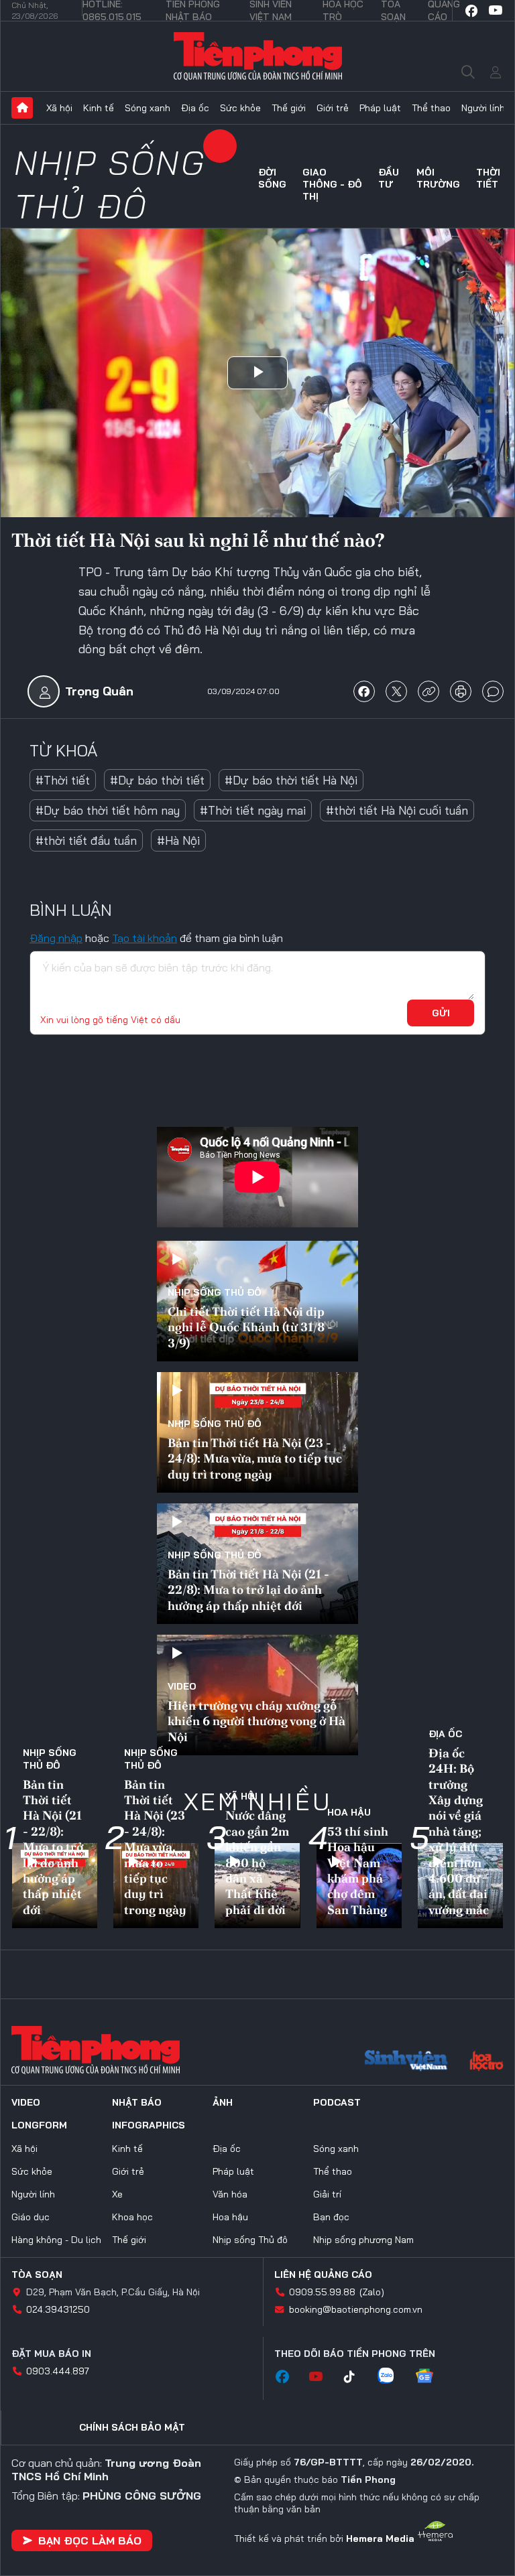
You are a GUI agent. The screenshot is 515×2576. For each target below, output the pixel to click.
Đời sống (272, 178)
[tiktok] (356, 2377)
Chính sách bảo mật (132, 2427)
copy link (428, 691)
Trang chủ (22, 108)
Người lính (483, 108)
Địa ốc (195, 108)
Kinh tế (99, 108)
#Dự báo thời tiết (157, 780)
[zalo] (392, 2377)
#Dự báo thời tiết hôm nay (108, 810)
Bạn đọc (331, 2217)
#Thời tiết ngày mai (253, 810)
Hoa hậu (349, 1812)
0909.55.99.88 (322, 2292)
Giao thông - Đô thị (332, 184)
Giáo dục (31, 2217)
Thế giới (289, 108)
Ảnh (223, 2102)
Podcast (337, 2102)
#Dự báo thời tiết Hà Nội (291, 780)
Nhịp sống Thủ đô (110, 184)
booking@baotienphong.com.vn (356, 2309)
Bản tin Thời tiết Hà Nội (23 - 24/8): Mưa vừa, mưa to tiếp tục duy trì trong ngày (255, 1459)
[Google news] (431, 2377)
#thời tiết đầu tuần (86, 840)
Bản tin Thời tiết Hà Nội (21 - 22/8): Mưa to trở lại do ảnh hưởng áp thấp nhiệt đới (248, 1590)
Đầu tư (389, 178)
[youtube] (496, 11)
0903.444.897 (58, 2371)
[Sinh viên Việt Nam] (406, 2062)
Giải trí (327, 2194)
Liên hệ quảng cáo (323, 2275)
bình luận (493, 691)
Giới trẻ (333, 108)
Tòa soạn (37, 2275)
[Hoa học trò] (487, 2062)
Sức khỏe (240, 108)
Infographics (149, 2125)
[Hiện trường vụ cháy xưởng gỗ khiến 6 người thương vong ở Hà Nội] (257, 1695)
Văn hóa (230, 2194)
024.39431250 (58, 2309)
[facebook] (471, 11)
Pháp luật (380, 108)
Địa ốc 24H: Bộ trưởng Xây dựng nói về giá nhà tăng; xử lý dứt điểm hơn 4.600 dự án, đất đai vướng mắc (459, 1831)
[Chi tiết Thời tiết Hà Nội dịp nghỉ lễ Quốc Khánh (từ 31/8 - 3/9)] (257, 1301)
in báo (461, 691)
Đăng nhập (56, 938)
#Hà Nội (178, 840)
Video (182, 1686)
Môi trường (438, 178)
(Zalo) (372, 2292)
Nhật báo (137, 2102)
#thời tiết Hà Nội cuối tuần (397, 810)
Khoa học (132, 2217)
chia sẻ (364, 691)
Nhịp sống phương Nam (363, 2240)
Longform (39, 2125)
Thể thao (431, 108)
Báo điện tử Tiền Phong (258, 56)
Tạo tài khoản (145, 938)
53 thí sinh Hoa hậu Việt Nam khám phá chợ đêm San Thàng (358, 1871)
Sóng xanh (148, 108)
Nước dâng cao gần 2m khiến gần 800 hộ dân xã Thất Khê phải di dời (257, 1862)
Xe (117, 2194)
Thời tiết (488, 178)
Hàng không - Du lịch (56, 2240)
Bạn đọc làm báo (90, 2540)
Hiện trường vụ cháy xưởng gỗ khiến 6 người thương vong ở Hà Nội (256, 1721)
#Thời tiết (63, 780)
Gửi (441, 1013)
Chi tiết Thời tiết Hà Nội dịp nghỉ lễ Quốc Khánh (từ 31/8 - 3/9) (250, 1327)
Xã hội (59, 108)
